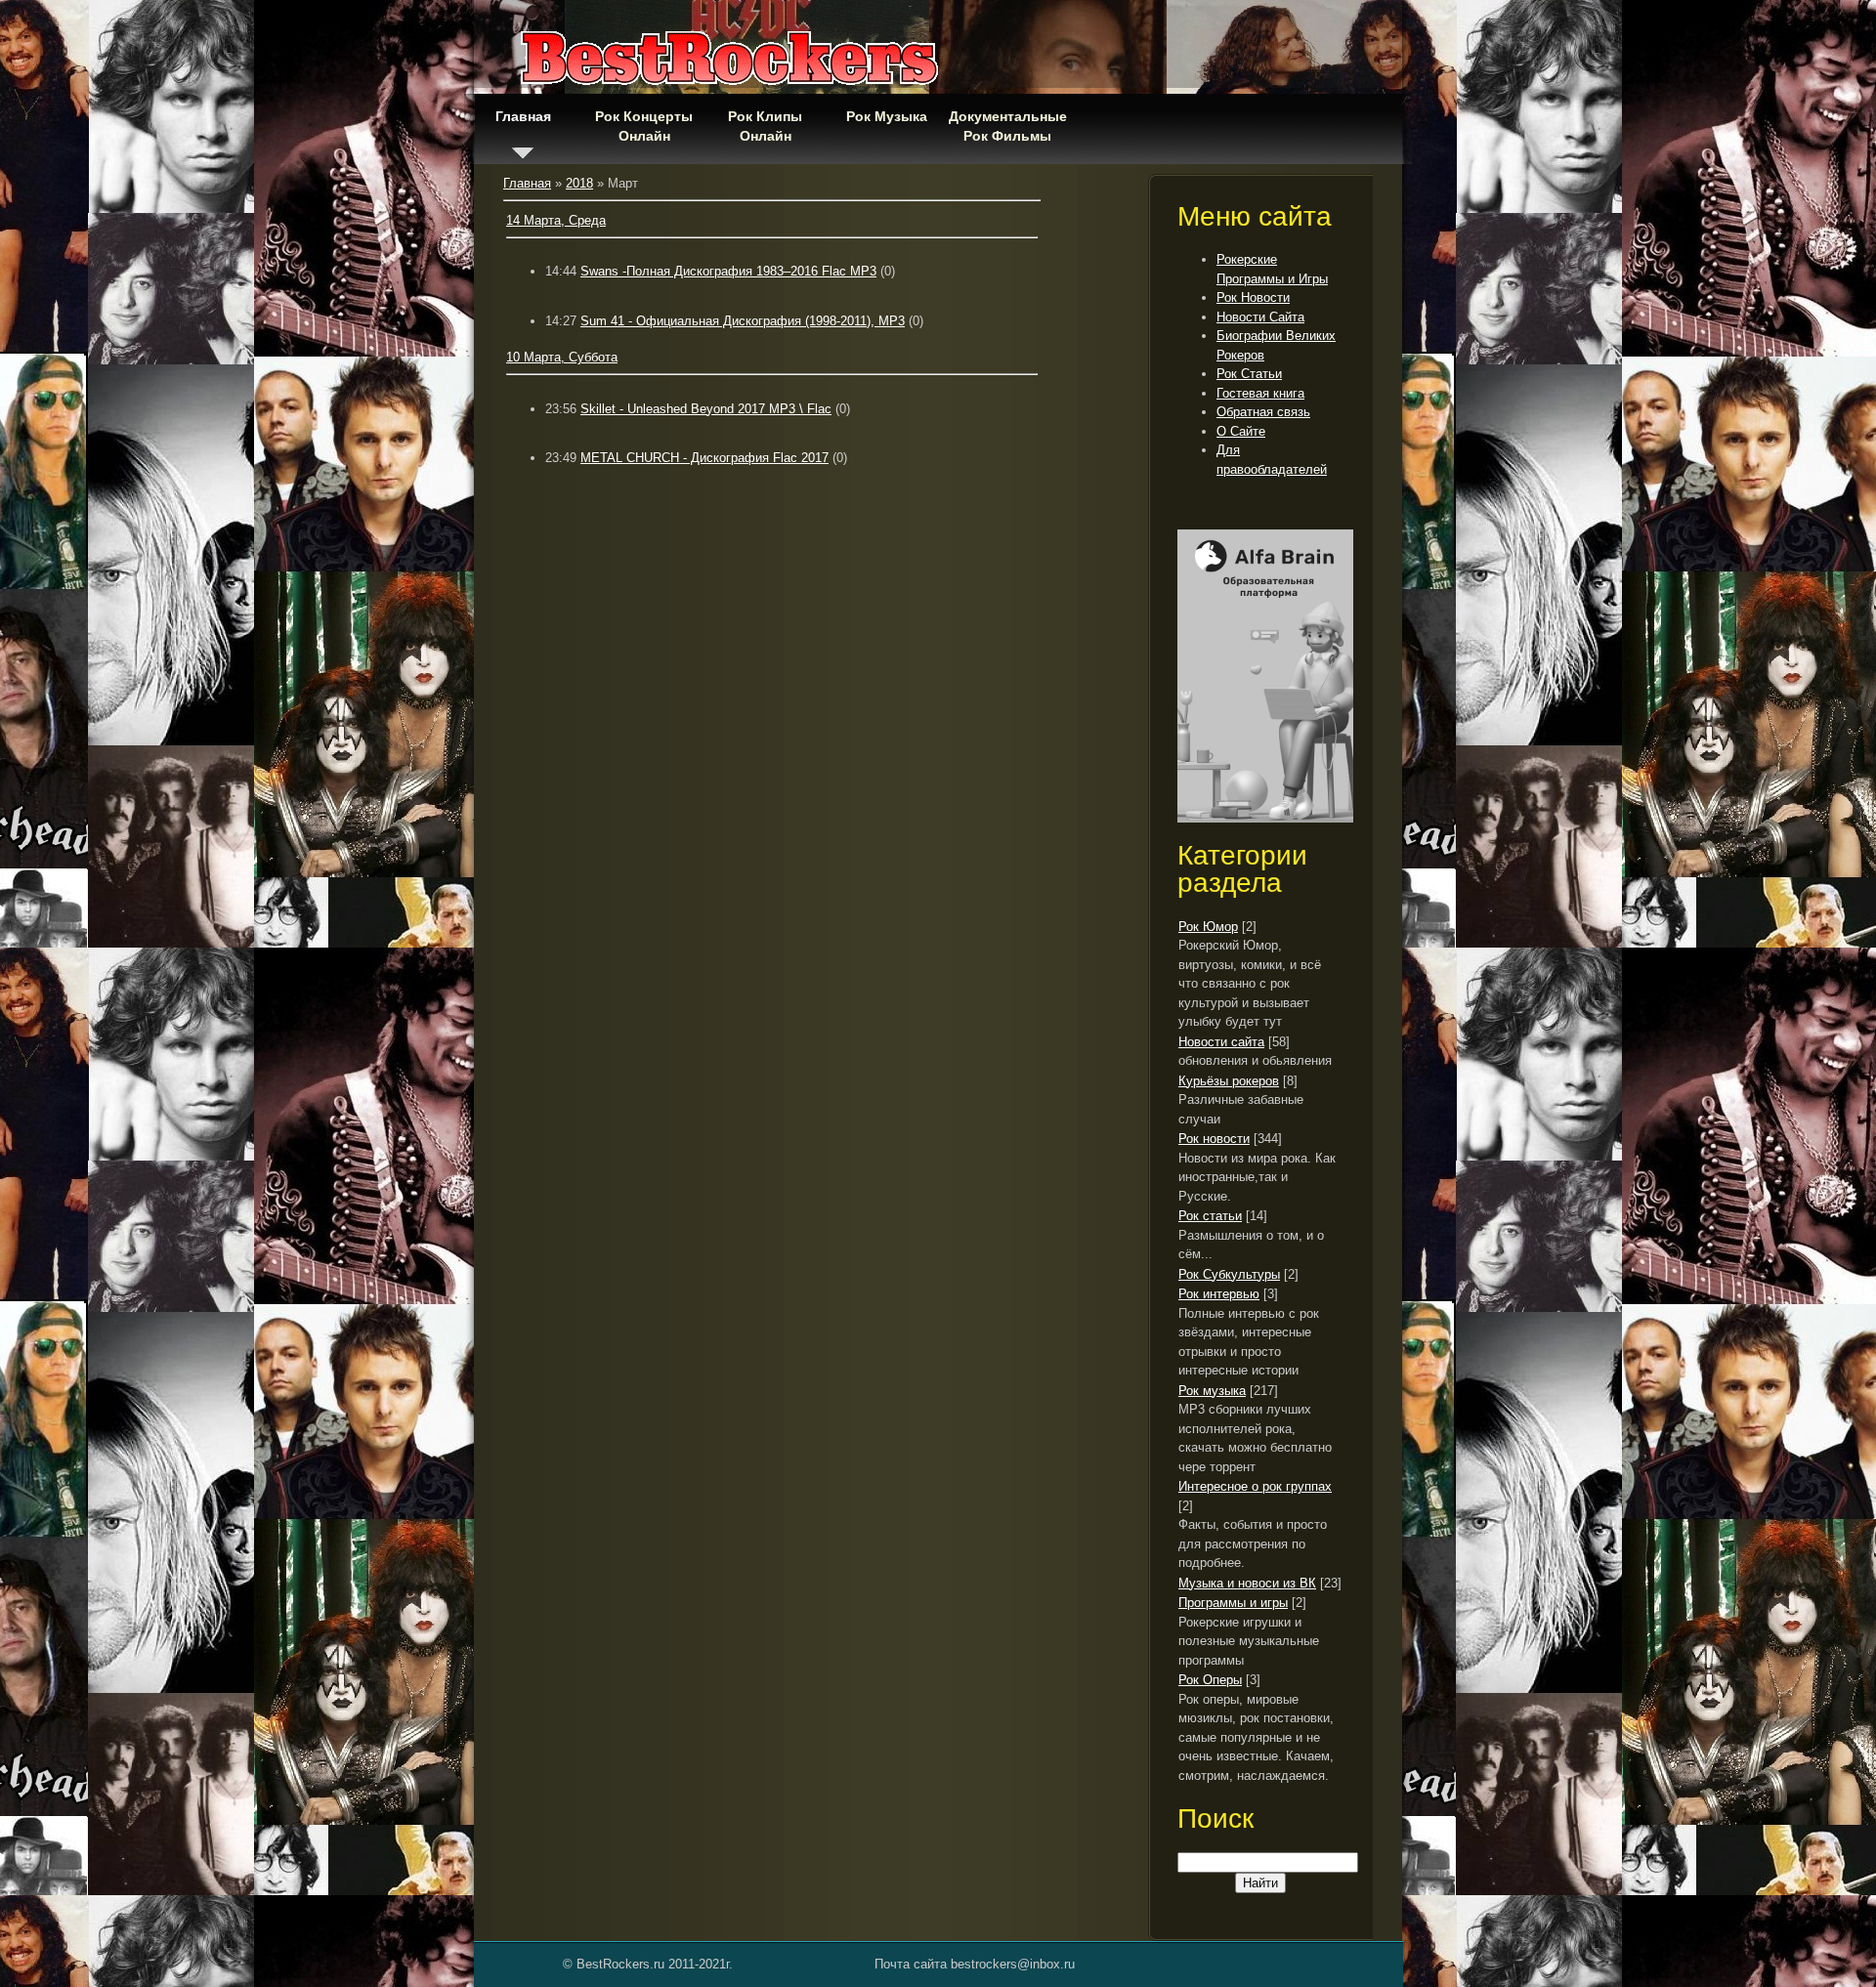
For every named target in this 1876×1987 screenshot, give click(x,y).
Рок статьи (1210, 1216)
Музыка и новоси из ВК (1247, 1583)
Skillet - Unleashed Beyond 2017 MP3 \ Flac (706, 409)
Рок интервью (1219, 1294)
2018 (579, 183)
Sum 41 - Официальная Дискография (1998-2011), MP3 (743, 321)
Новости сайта (1221, 1042)
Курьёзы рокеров (1229, 1081)
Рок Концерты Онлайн (644, 126)
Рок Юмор (1208, 927)
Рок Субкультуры (1229, 1274)
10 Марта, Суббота (562, 357)
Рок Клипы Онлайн (765, 126)
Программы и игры (1233, 1603)
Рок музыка (1212, 1391)
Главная (523, 116)
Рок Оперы (1210, 1680)
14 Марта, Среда (556, 220)
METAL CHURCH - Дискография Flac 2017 (704, 458)
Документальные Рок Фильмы (1007, 126)
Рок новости (1214, 1139)
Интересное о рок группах (1255, 1486)
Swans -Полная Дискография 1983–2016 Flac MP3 (728, 271)
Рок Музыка (887, 116)
